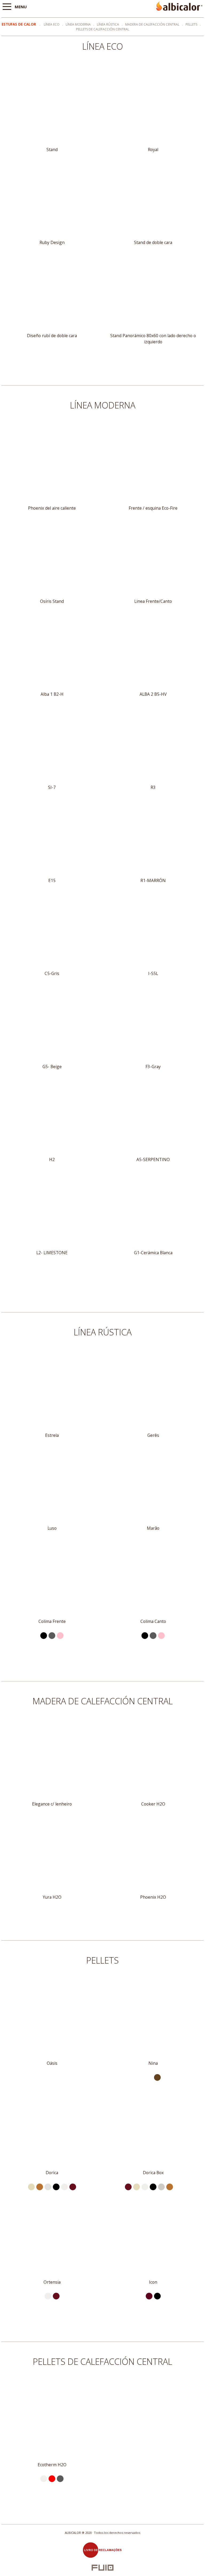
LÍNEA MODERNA (78, 24)
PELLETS (191, 24)
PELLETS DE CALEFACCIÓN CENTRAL (103, 29)
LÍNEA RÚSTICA (108, 24)
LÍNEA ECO (52, 24)
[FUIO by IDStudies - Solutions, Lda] (103, 2568)
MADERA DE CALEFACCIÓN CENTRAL (152, 24)
